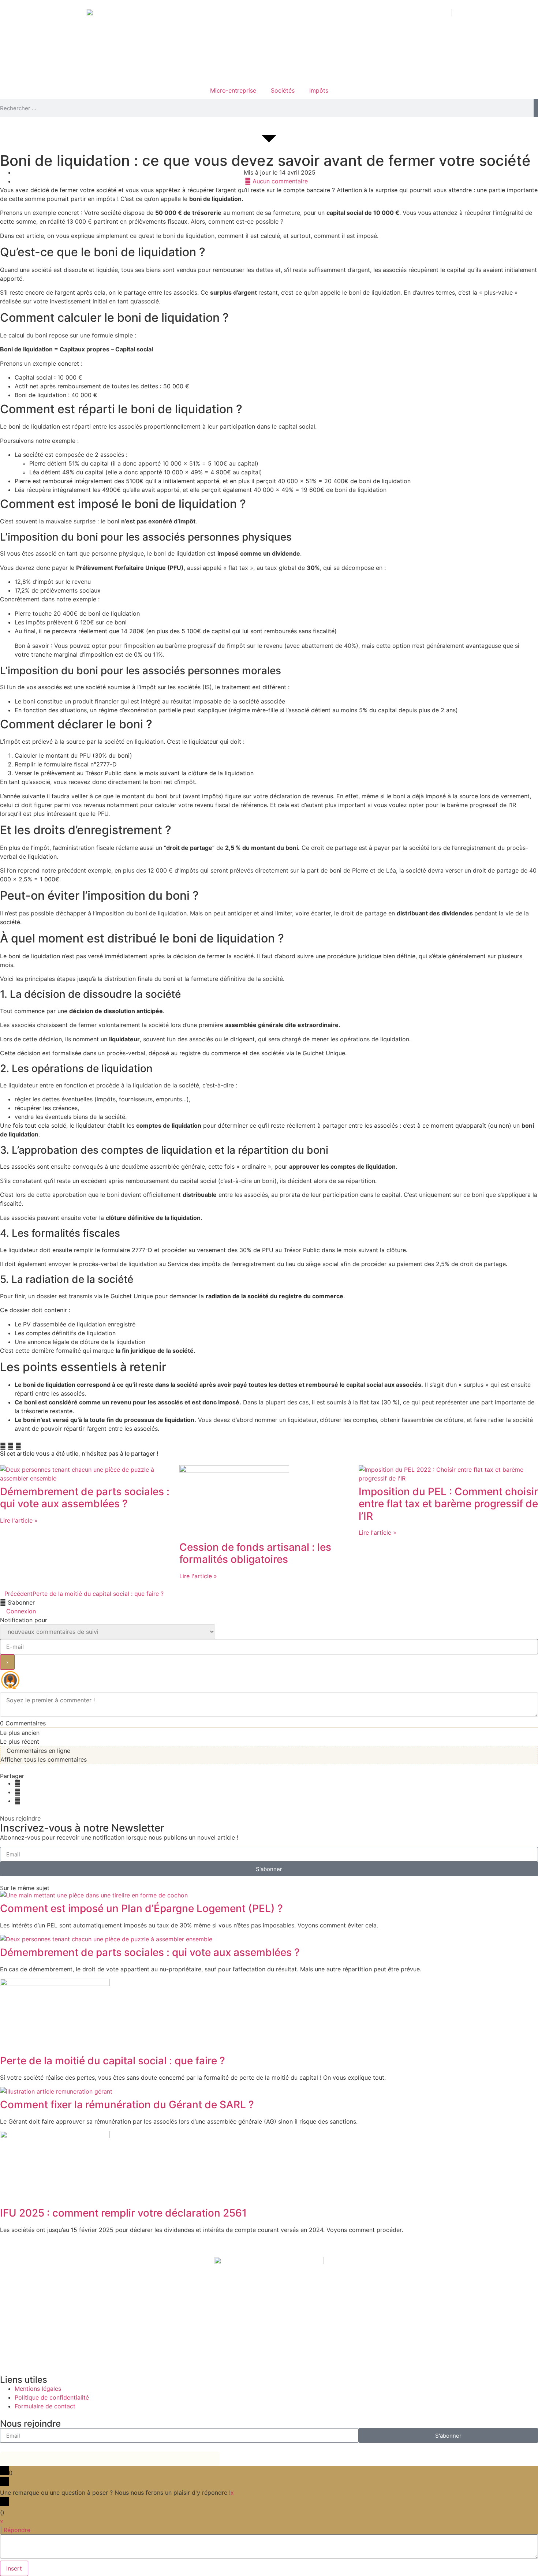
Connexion (20, 1611)
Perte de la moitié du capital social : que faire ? (113, 2061)
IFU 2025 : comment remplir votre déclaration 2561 (123, 2213)
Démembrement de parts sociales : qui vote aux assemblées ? (85, 1498)
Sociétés (283, 90)
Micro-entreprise (233, 90)
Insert (14, 2568)
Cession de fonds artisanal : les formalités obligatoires (255, 1553)
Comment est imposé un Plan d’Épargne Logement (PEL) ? (141, 1908)
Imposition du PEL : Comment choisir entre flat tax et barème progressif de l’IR (448, 1504)
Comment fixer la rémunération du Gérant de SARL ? (127, 2105)
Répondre (17, 2530)
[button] (3, 1446)
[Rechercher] (536, 108)
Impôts (319, 90)
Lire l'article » (19, 1520)
